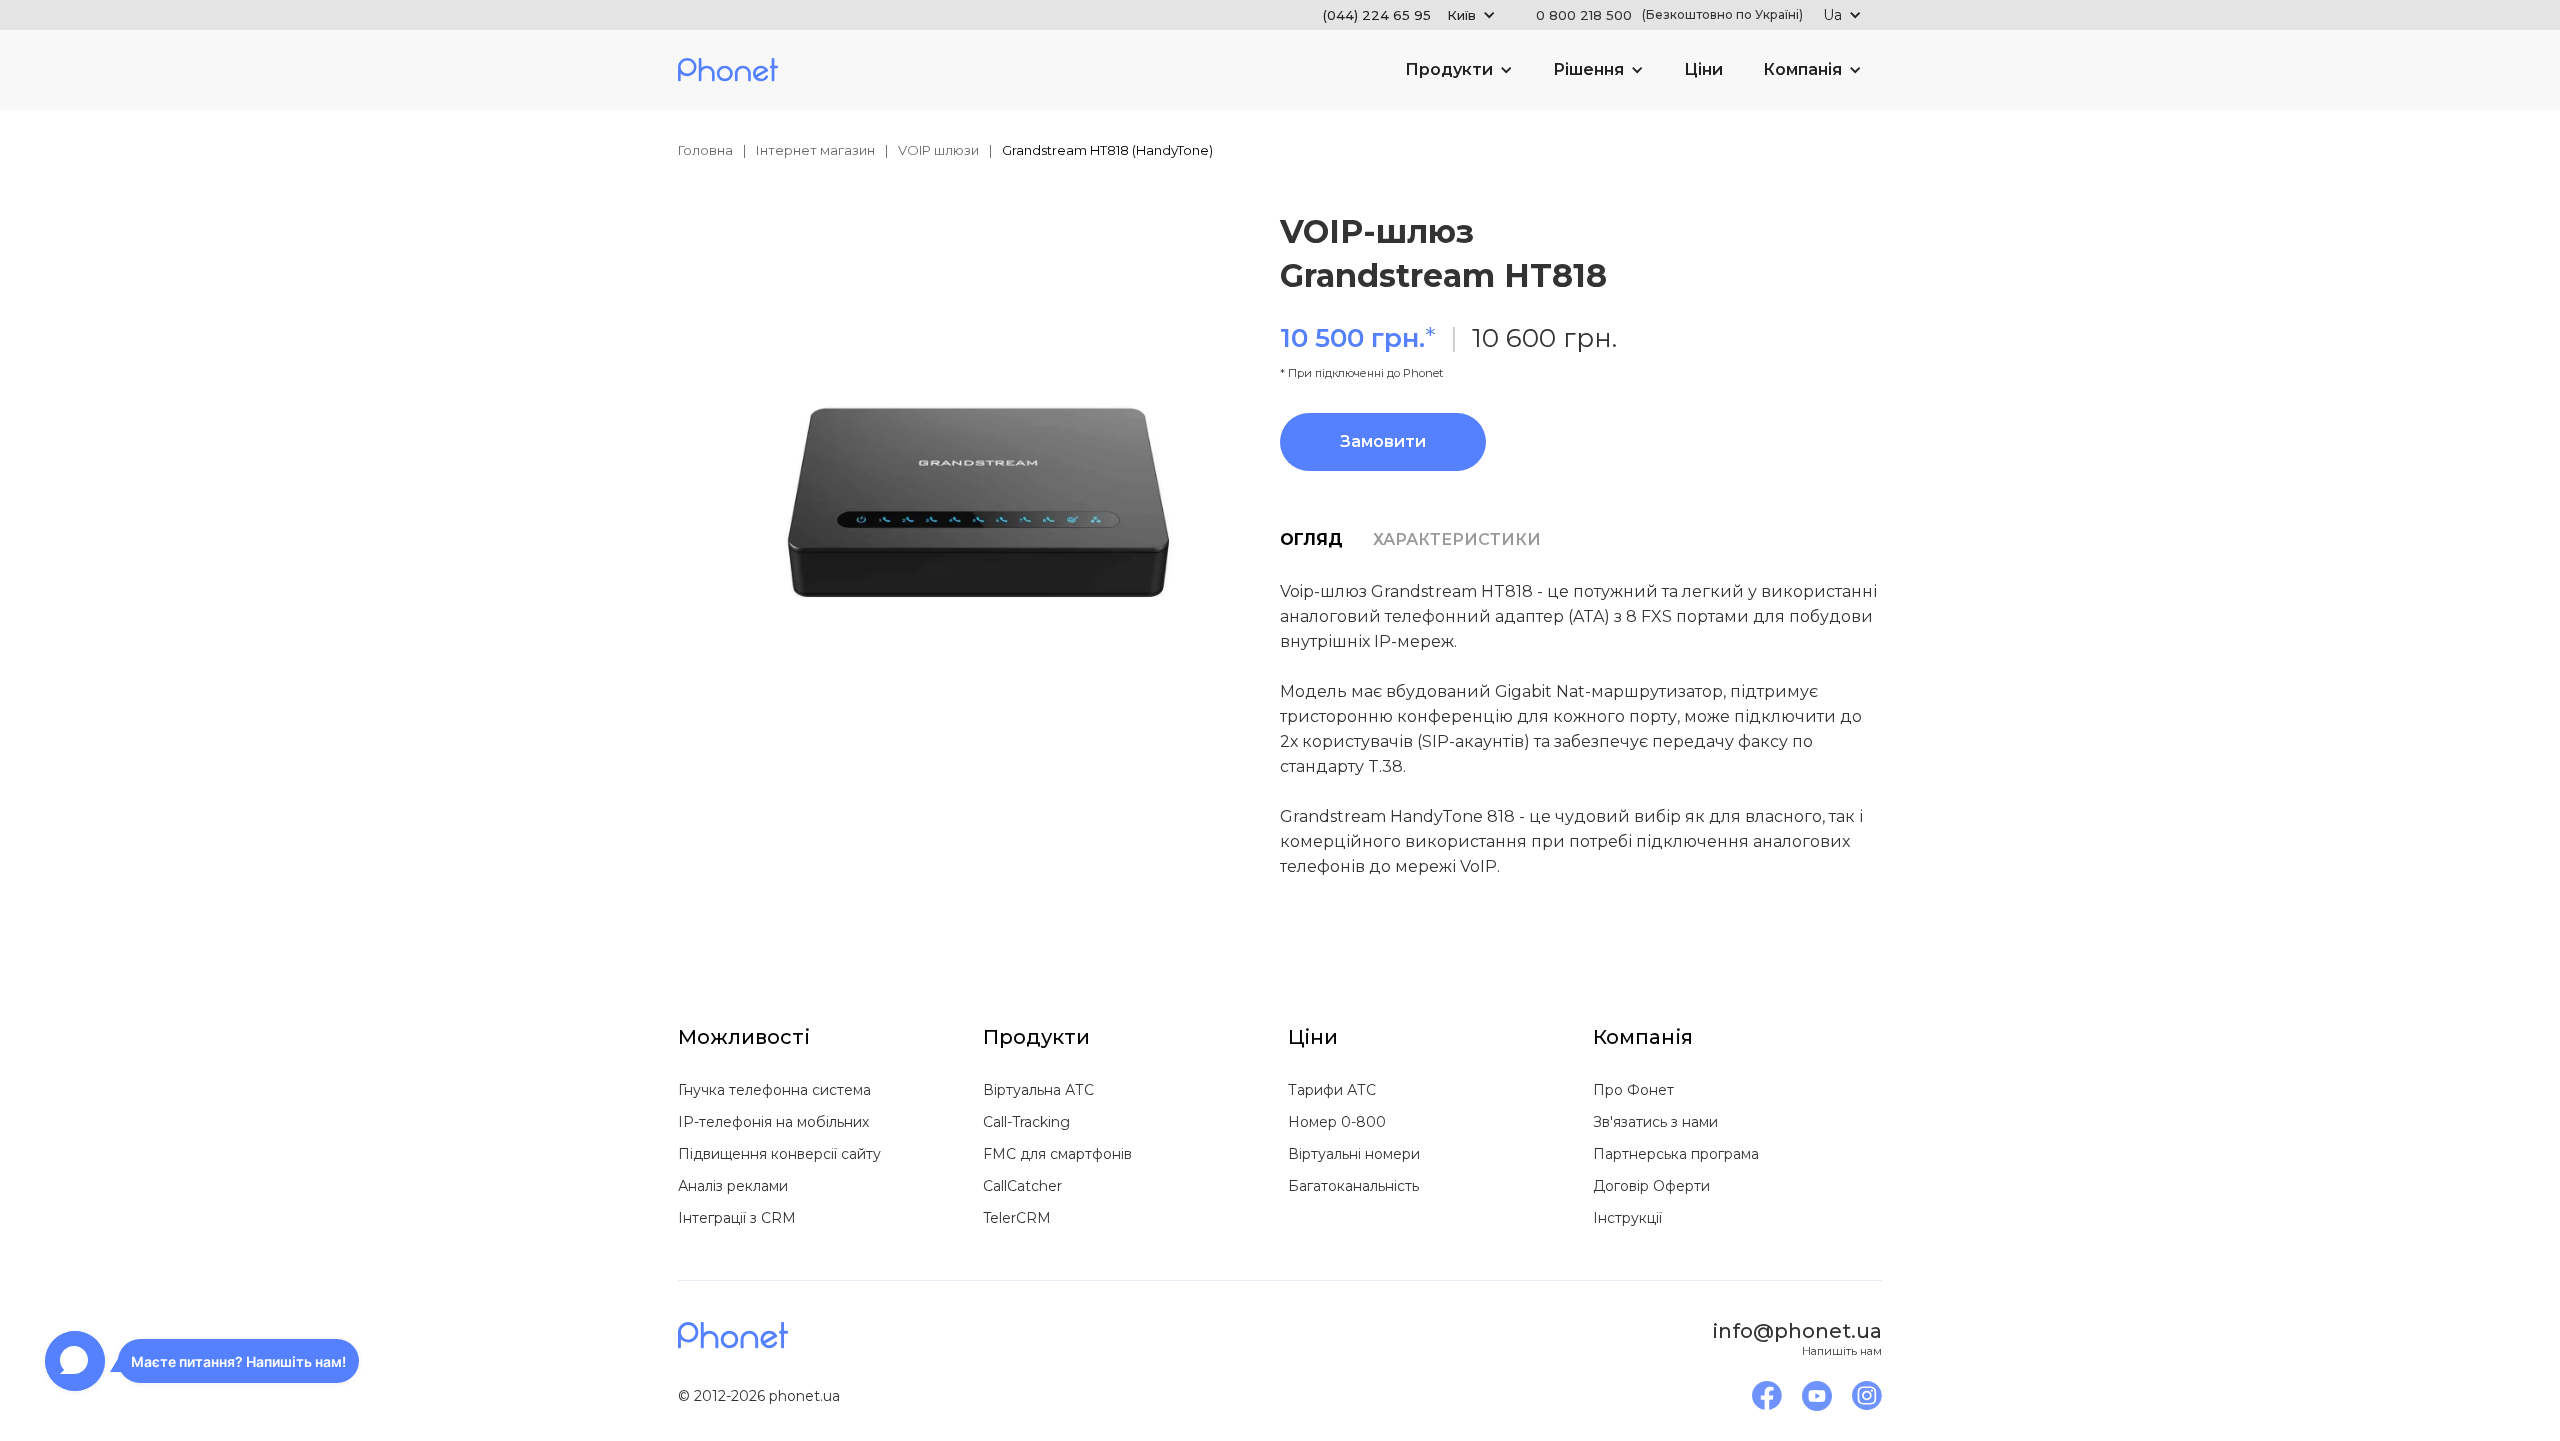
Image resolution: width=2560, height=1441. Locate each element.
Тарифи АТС (1332, 1090)
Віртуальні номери (1354, 1154)
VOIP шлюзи (938, 150)
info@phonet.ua (1797, 1331)
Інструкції (1627, 1218)
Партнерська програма (1676, 1154)
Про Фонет (1633, 1090)
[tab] (1326, 540)
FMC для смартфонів (1057, 1154)
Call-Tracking (1026, 1122)
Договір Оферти (1651, 1186)
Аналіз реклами (733, 1186)
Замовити (1383, 441)
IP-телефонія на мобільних (773, 1122)
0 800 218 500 (1669, 15)
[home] (728, 70)
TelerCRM (1017, 1218)
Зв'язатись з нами (1655, 1122)
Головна (705, 150)
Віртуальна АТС (1038, 1090)
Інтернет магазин (815, 150)
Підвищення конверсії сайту (779, 1154)
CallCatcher (1022, 1186)
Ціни (1703, 69)
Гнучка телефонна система (774, 1090)
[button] (1409, 15)
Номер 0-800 (1337, 1122)
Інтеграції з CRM (737, 1218)
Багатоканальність (1353, 1186)
